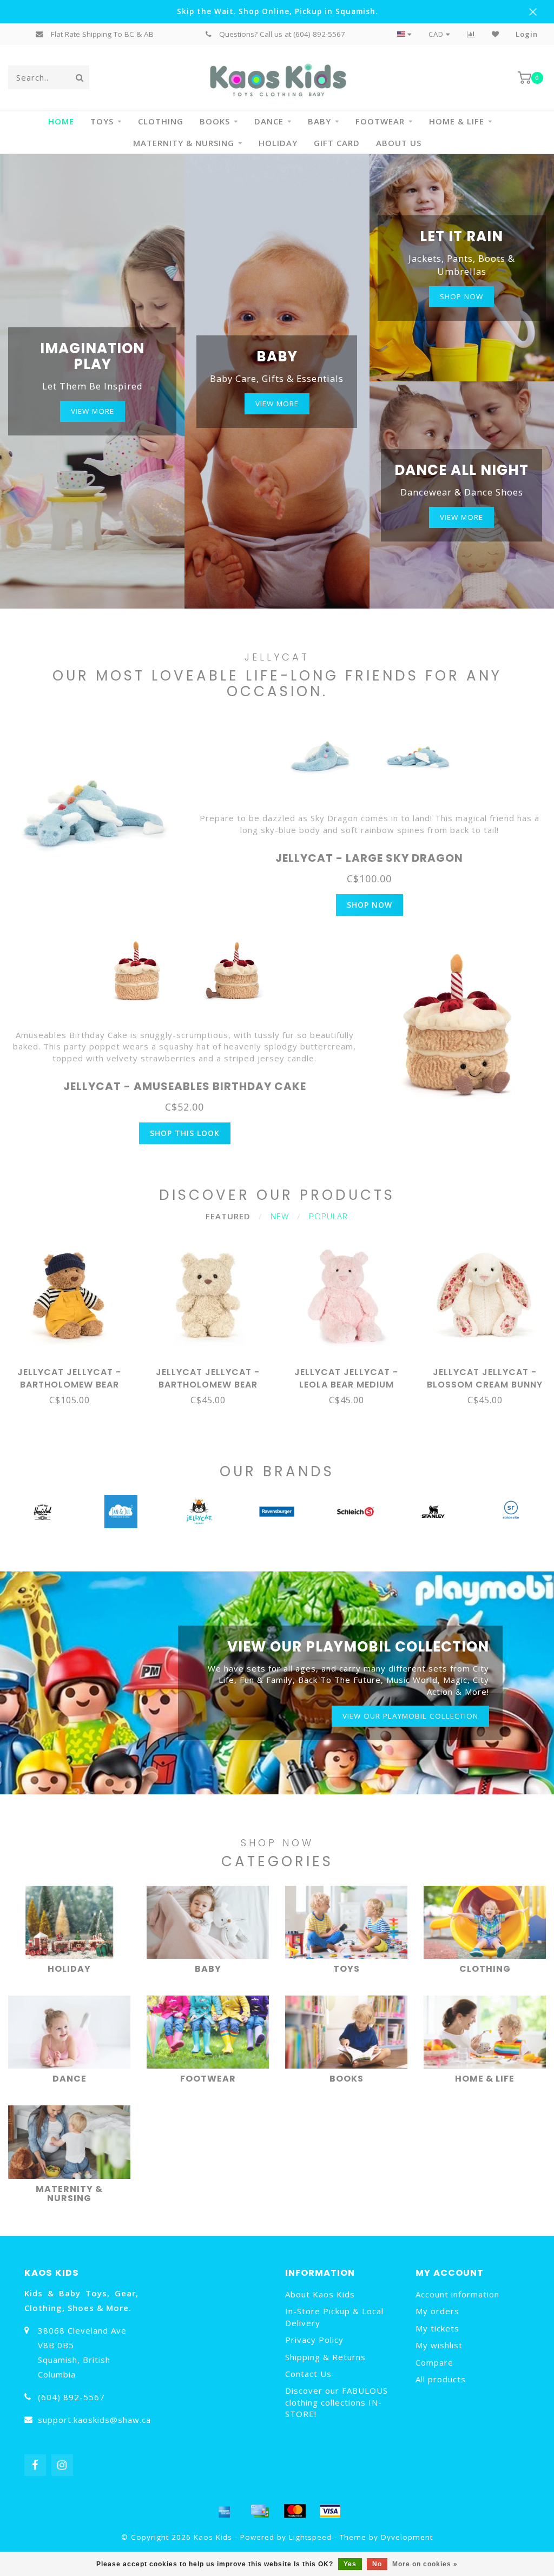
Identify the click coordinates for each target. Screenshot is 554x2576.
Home (61, 121)
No (377, 2564)
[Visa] (330, 2511)
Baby (319, 121)
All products (441, 2379)
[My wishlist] (496, 34)
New (280, 1216)
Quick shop (74, 1369)
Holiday (278, 143)
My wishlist (439, 2345)
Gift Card (337, 143)
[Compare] (471, 34)
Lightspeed (310, 2537)
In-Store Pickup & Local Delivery (334, 2317)
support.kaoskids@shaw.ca (94, 2420)
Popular (328, 1216)
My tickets (437, 2328)
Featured (228, 1216)
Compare (434, 2362)
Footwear (380, 121)
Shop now (461, 296)
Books (215, 121)
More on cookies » (425, 2564)
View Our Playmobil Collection (410, 1716)
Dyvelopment (407, 2537)
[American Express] (225, 2511)
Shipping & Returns (325, 2357)
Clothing (161, 121)
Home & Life (457, 121)
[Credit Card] (260, 2511)
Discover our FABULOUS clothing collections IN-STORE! (337, 2402)
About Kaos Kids (320, 2294)
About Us (399, 143)
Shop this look (185, 1133)
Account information (457, 2294)
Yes (350, 2564)
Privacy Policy (314, 2340)
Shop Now (370, 905)
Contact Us (308, 2374)
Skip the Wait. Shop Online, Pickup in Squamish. (277, 11)
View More (93, 411)
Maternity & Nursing (184, 143)
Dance (269, 121)
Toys (102, 121)
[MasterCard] (295, 2511)
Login (527, 34)
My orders (437, 2311)
